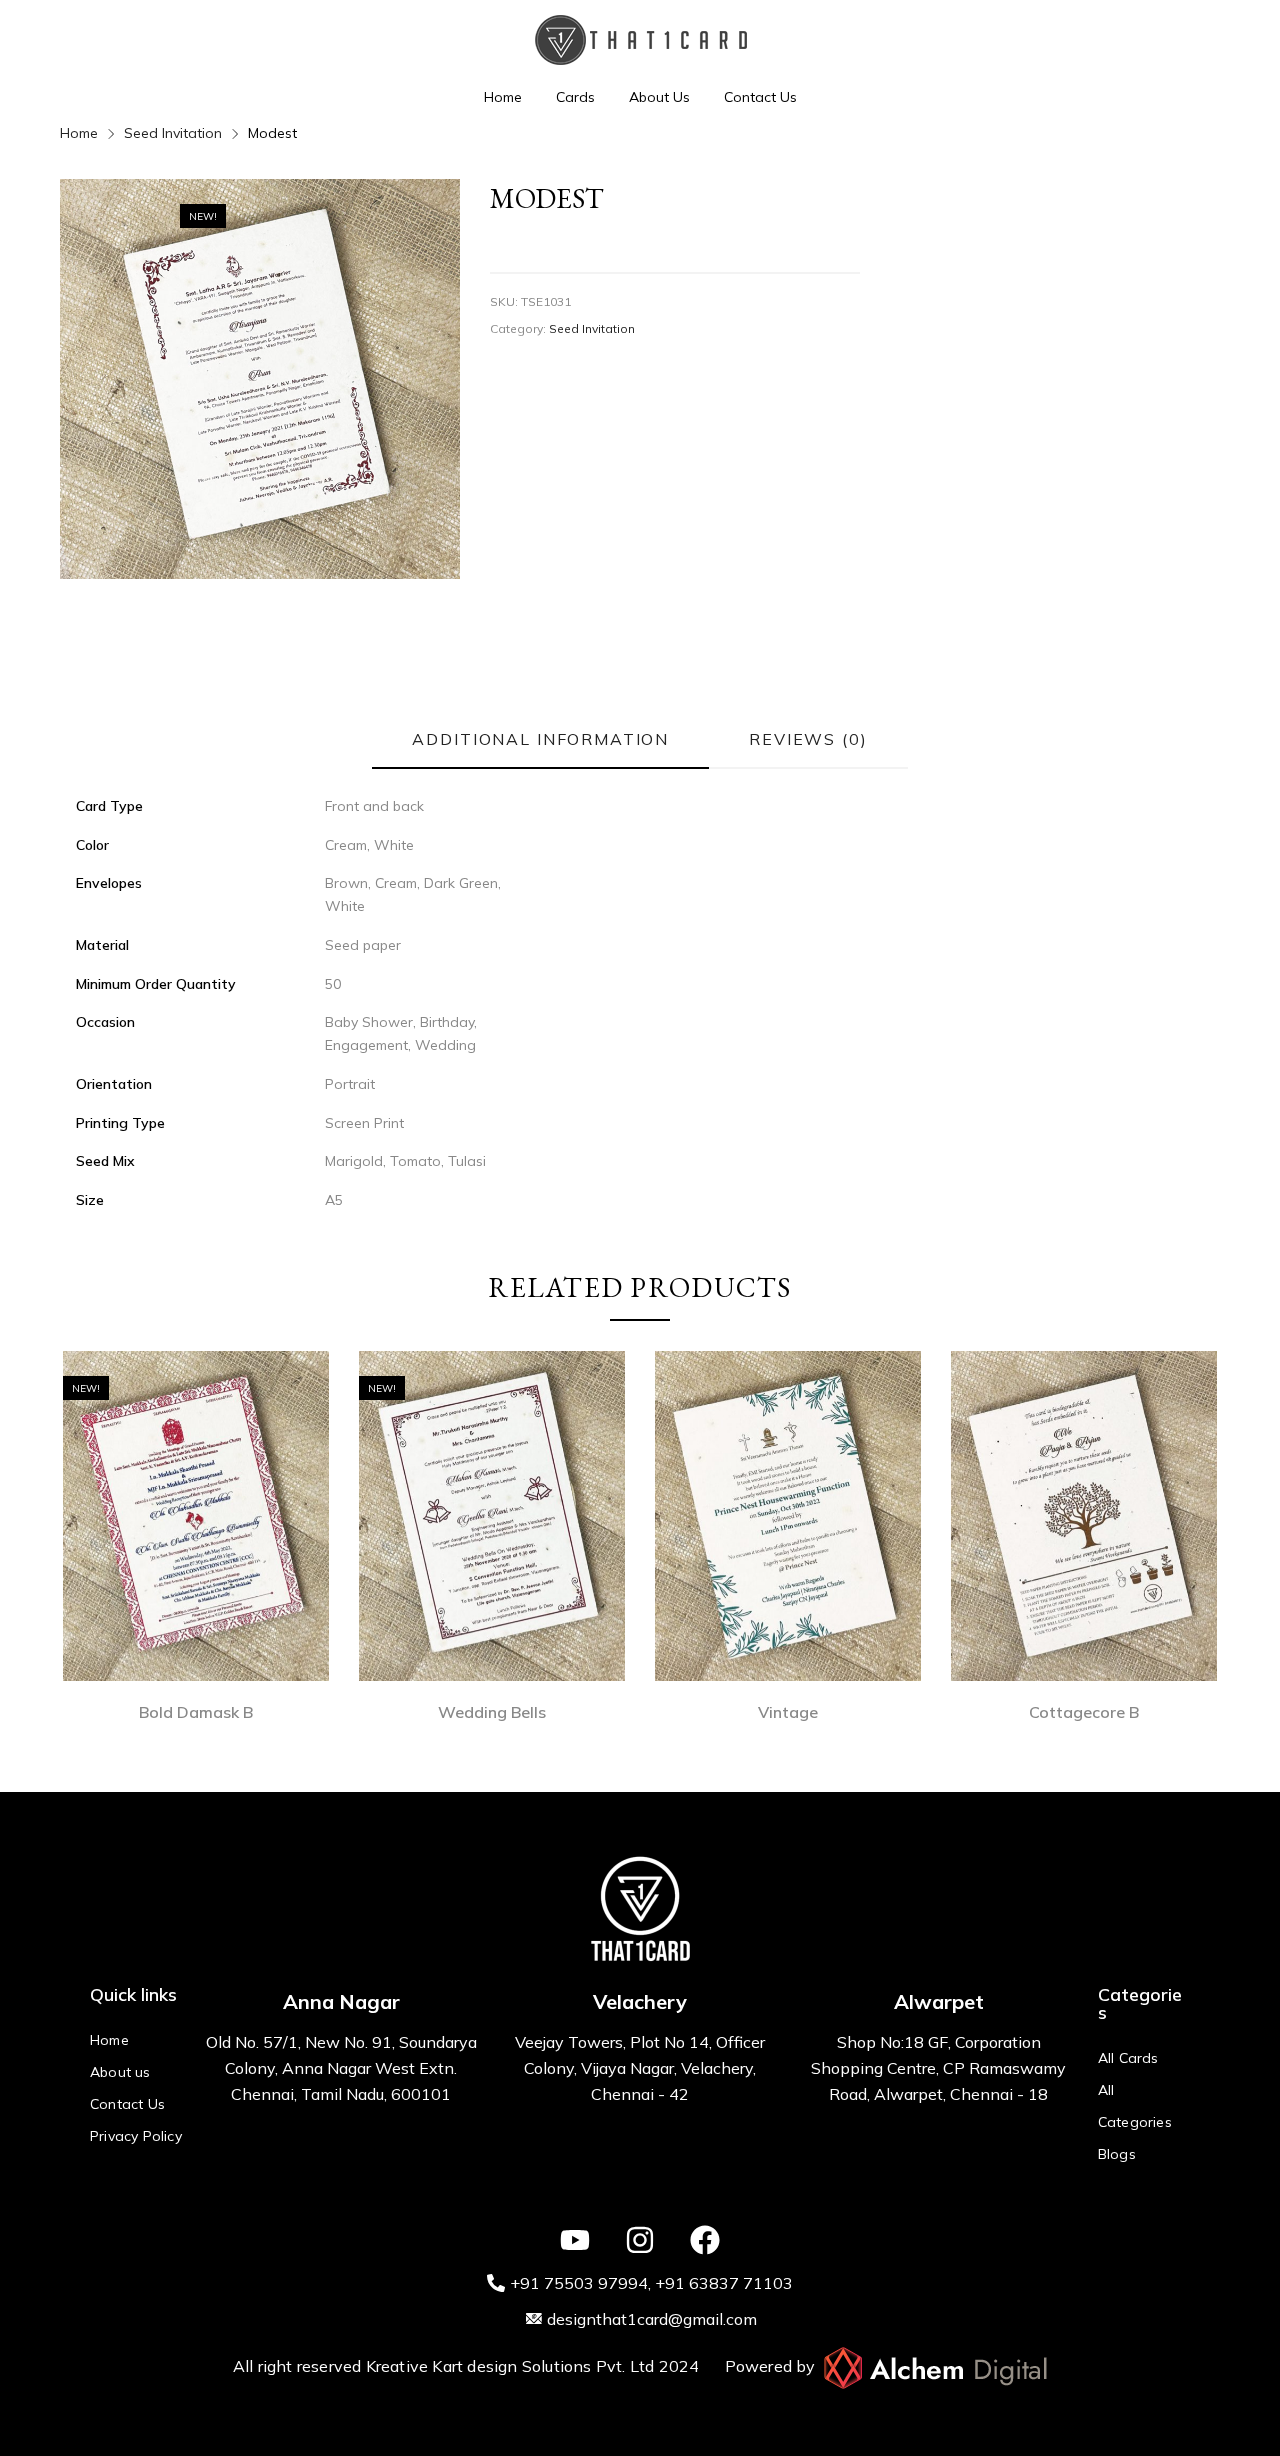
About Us (659, 97)
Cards (575, 97)
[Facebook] (705, 2240)
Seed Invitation (173, 133)
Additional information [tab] (540, 739)
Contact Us (760, 97)
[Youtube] (575, 2240)
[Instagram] (640, 2240)
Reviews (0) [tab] (808, 739)
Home (503, 97)
